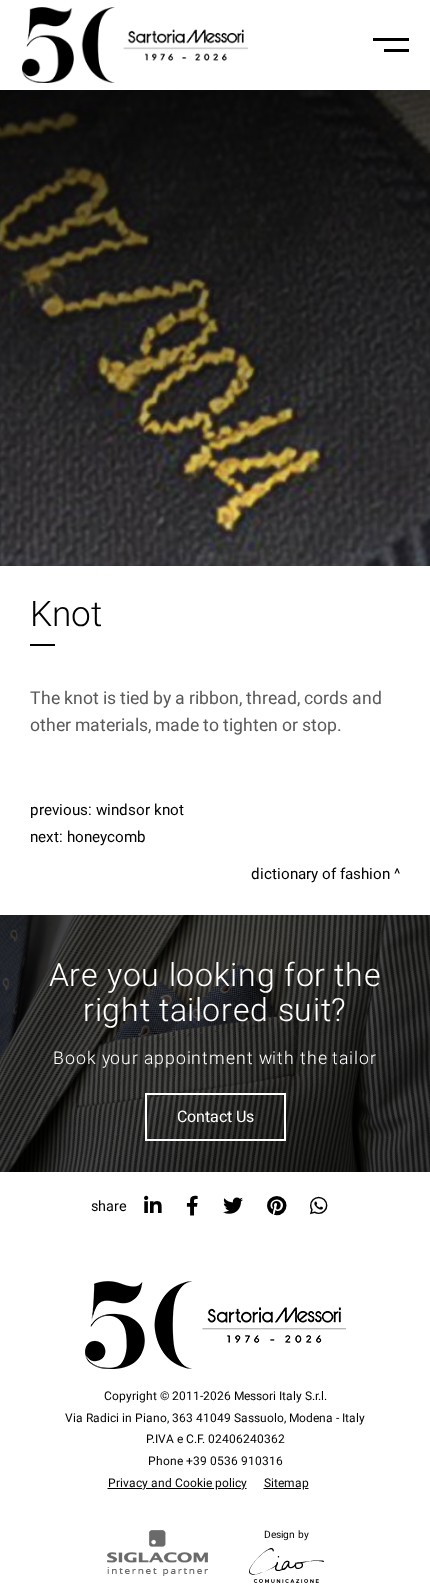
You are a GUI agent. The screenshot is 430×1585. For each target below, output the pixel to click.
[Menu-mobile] (391, 45)
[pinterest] (276, 1206)
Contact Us (215, 1117)
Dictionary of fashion (320, 874)
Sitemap (286, 1483)
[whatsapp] (319, 1206)
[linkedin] (153, 1206)
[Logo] (135, 45)
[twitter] (233, 1206)
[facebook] (192, 1206)
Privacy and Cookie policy (177, 1483)
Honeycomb (106, 837)
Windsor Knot (140, 810)
